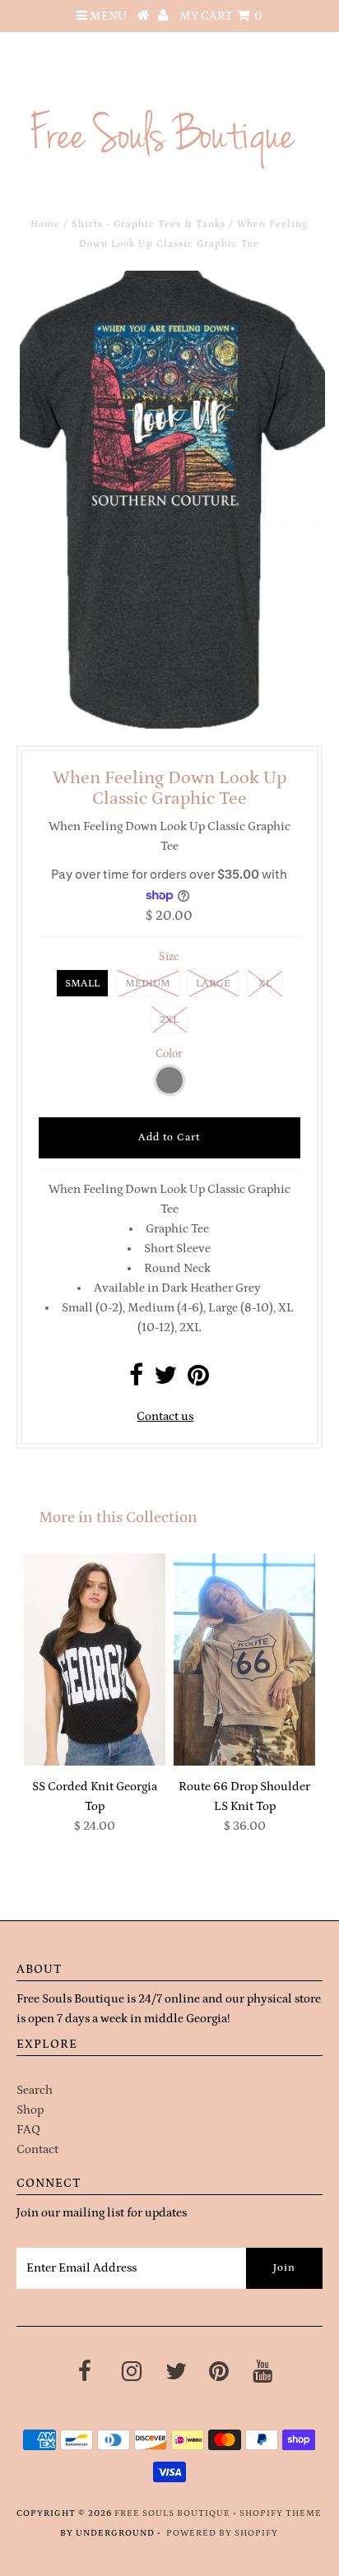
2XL (169, 1020)
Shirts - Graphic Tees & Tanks (149, 224)
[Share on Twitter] (165, 1380)
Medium (148, 984)
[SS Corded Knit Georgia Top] (95, 1659)
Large (213, 984)
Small (82, 984)
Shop (30, 2110)
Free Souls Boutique (172, 2513)
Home (45, 224)
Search (35, 2090)
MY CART (221, 16)
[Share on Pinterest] (198, 1380)
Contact (37, 2149)
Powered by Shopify (222, 2533)
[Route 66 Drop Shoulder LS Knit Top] (244, 1659)
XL (265, 984)
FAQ (28, 2130)
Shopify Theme (281, 2513)
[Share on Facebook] (136, 1380)
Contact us (165, 1416)
